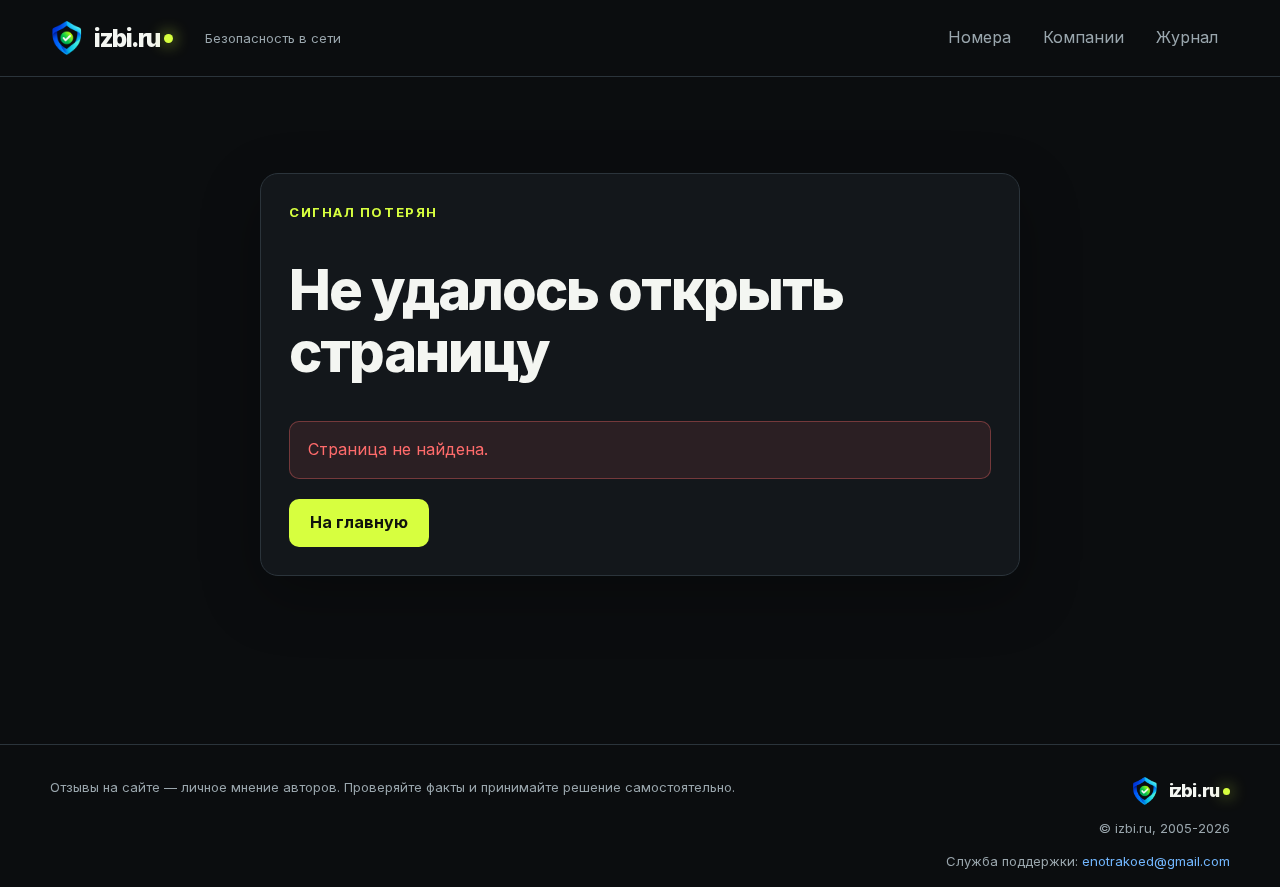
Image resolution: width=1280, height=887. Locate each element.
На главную (359, 522)
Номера (979, 37)
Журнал (1187, 37)
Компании (1083, 37)
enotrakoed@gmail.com (1156, 861)
